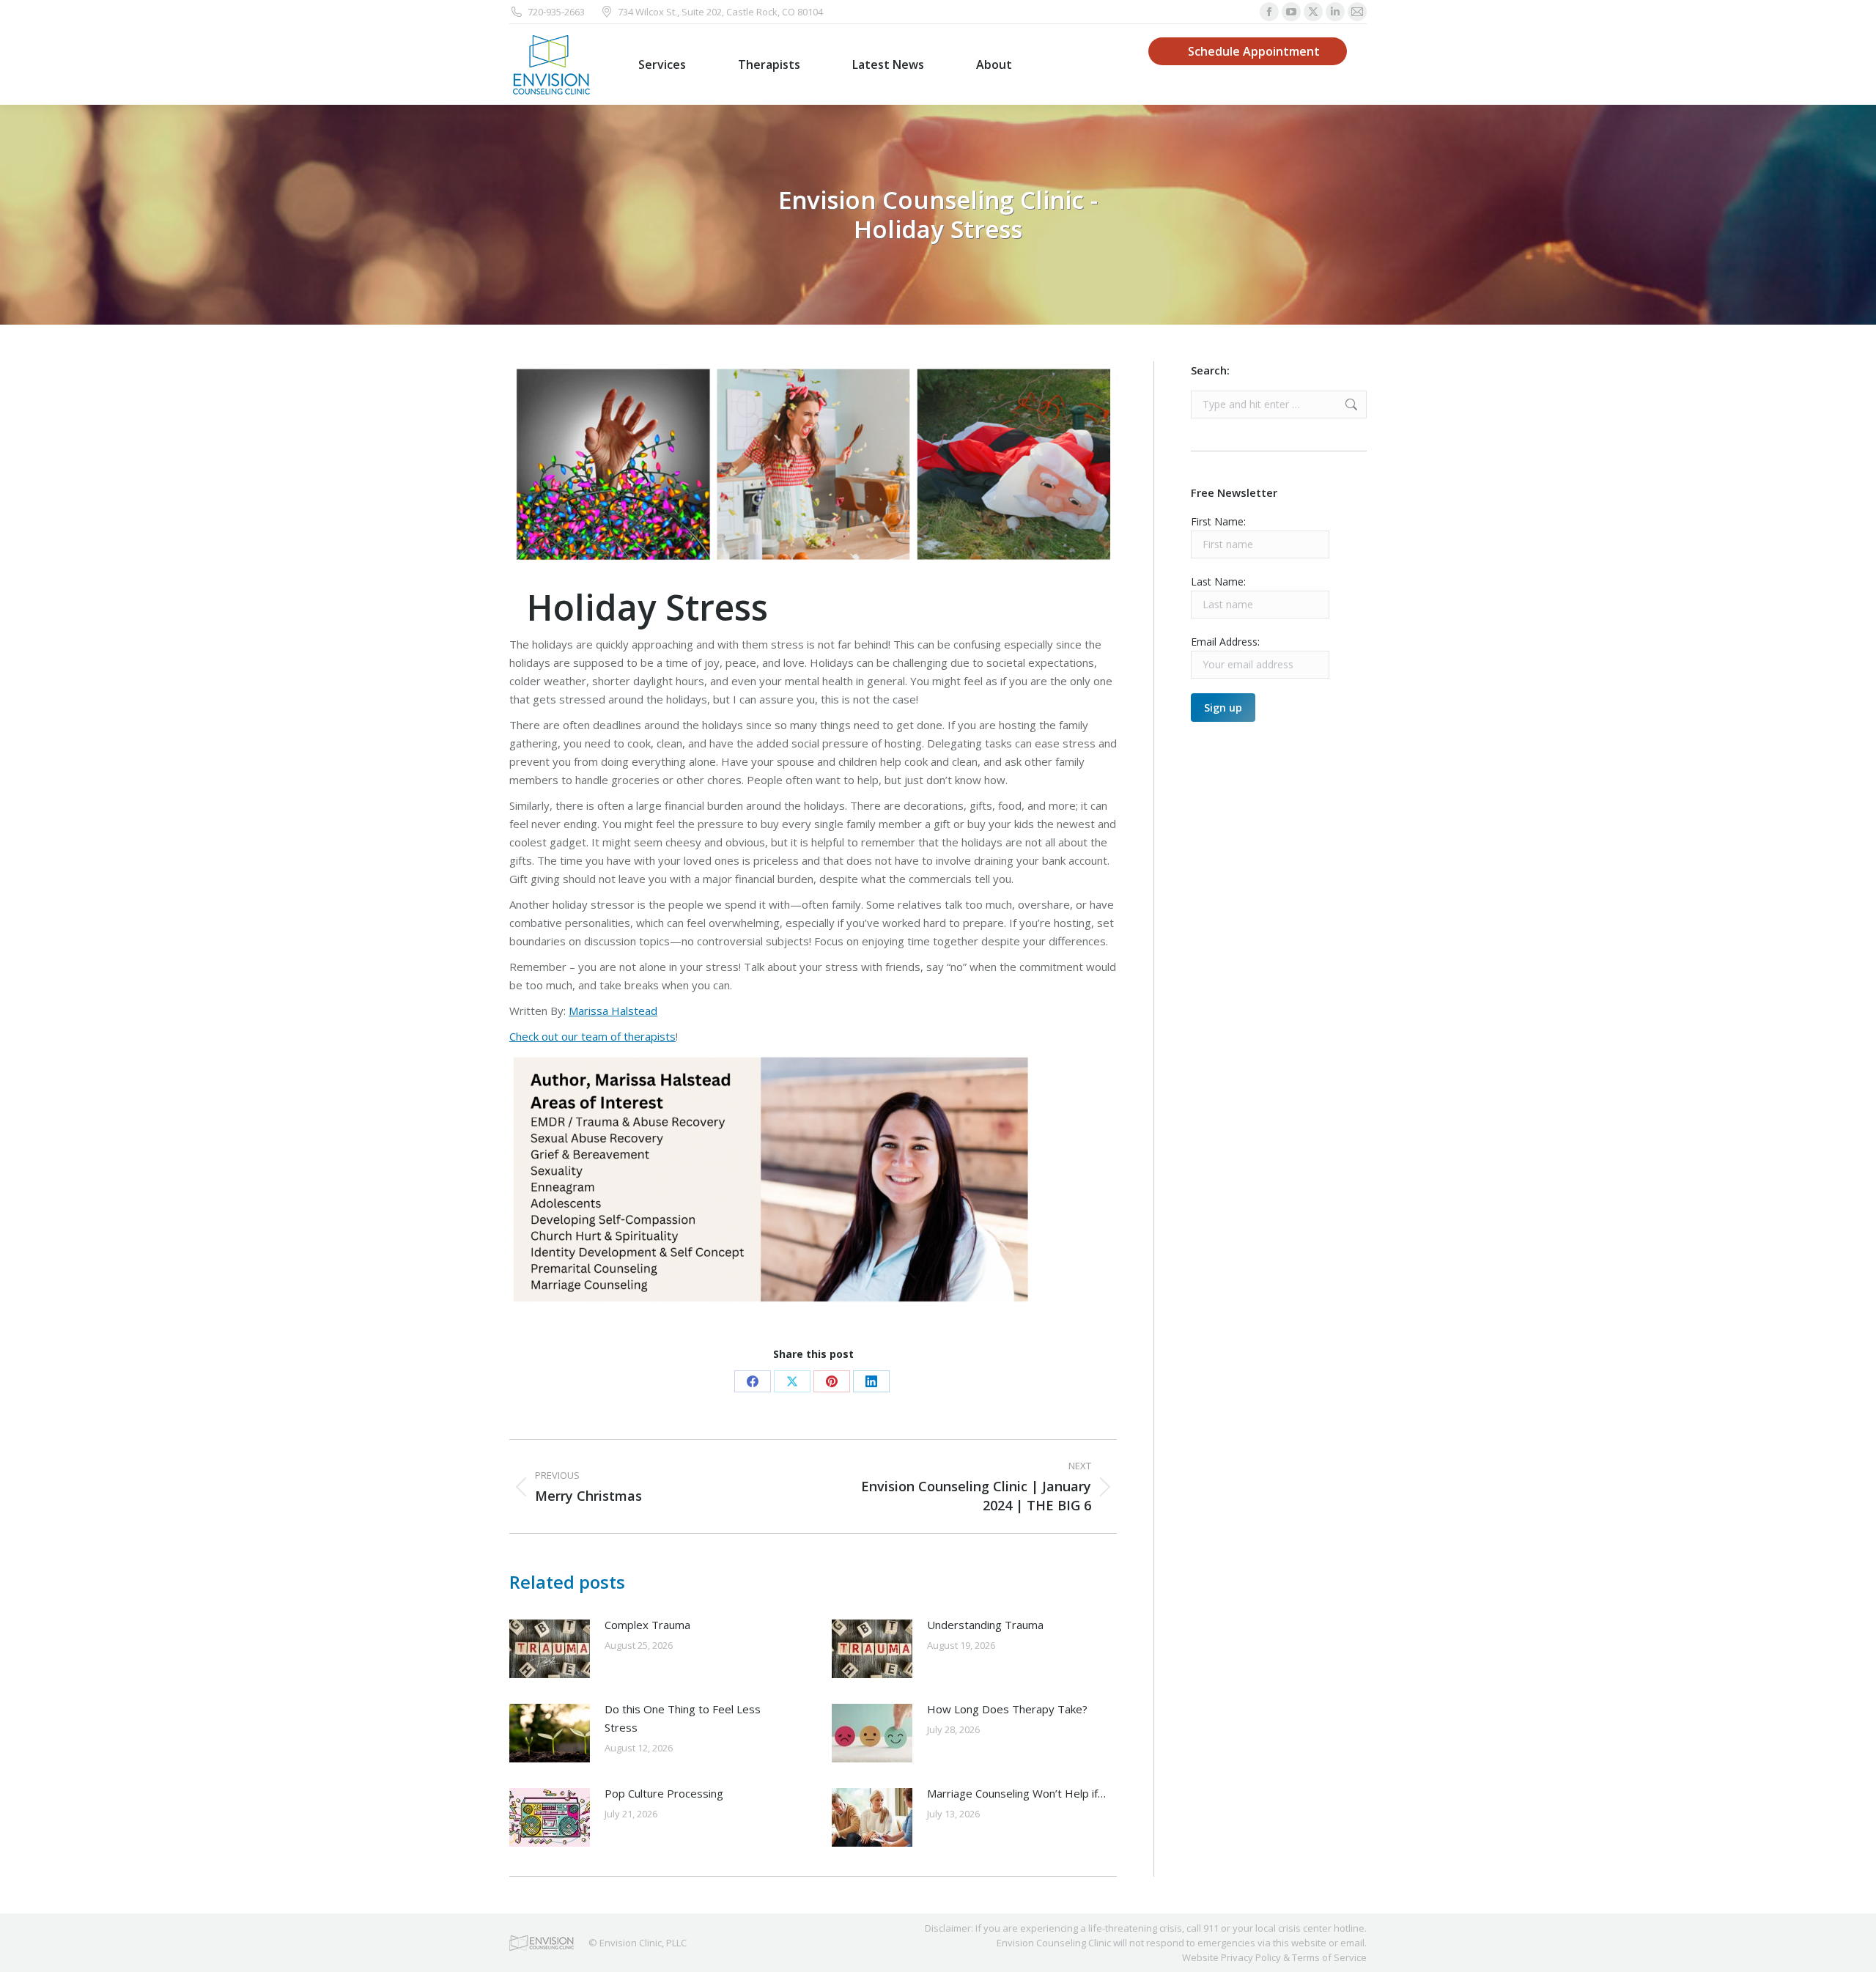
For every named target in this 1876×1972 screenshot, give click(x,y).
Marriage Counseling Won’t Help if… (1016, 1793)
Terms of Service (1329, 1957)
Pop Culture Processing (664, 1793)
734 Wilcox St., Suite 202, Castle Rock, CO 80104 (720, 12)
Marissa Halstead (613, 1011)
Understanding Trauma (985, 1625)
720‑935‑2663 (556, 12)
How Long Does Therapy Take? (1007, 1709)
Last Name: (1218, 581)
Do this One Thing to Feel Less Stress (683, 1718)
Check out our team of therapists (592, 1036)
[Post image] (550, 1649)
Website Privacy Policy (1231, 1957)
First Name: (1218, 521)
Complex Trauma (647, 1625)
